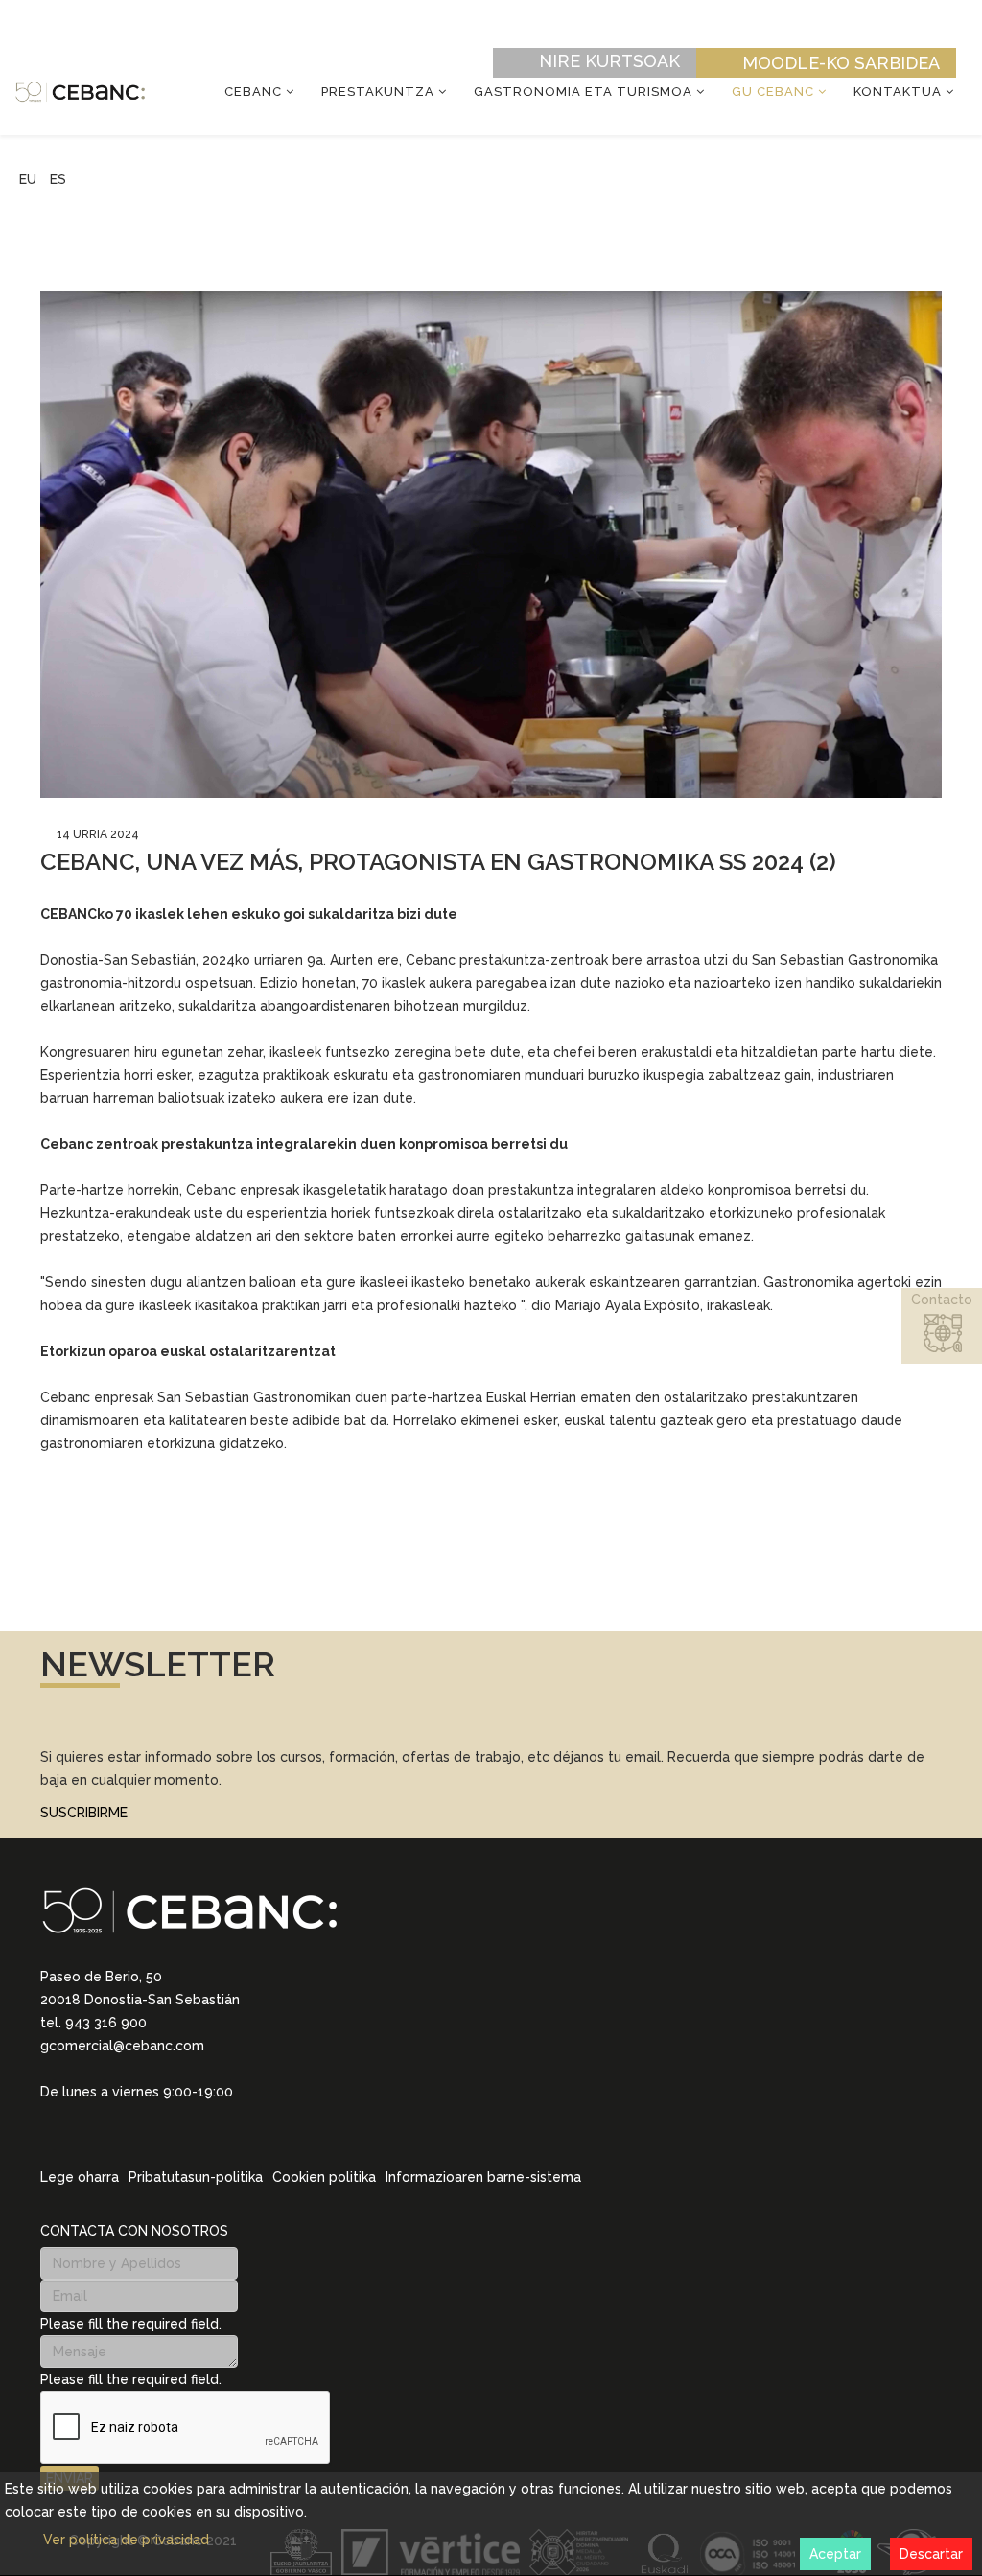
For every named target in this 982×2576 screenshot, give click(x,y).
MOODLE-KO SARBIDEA (841, 63)
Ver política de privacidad (126, 2540)
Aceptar (835, 2554)
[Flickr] (173, 2119)
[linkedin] (48, 2119)
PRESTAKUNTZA (378, 92)
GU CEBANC (773, 92)
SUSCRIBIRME (84, 1813)
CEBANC (253, 92)
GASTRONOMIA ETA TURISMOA (583, 92)
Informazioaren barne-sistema (483, 2177)
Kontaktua (898, 92)
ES (58, 179)
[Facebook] (123, 2119)
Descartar (931, 2554)
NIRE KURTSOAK (609, 61)
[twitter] (98, 2119)
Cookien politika (324, 2177)
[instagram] (73, 2119)
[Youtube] (148, 2119)
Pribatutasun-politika (196, 2177)
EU (28, 179)
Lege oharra (80, 2177)
